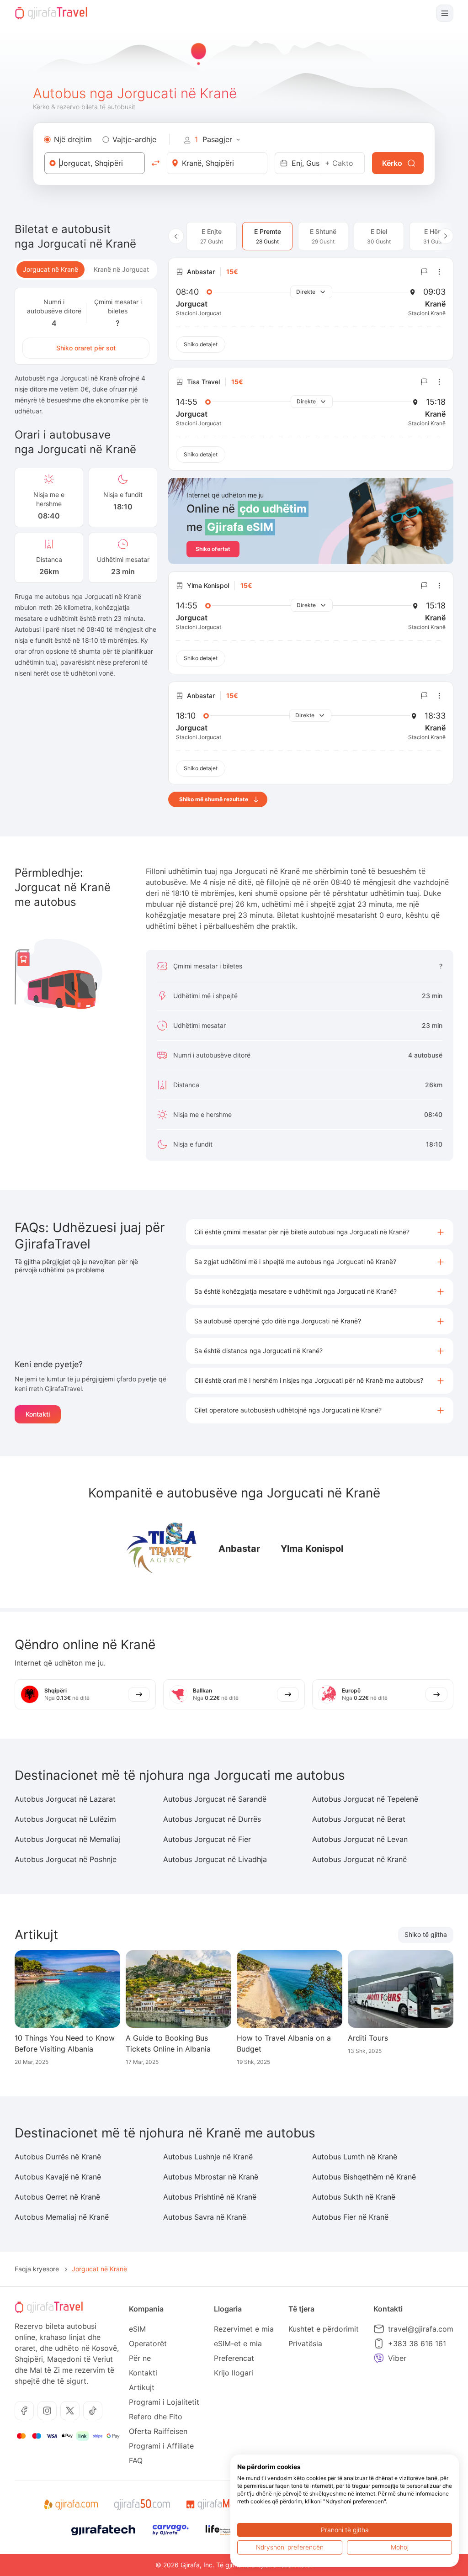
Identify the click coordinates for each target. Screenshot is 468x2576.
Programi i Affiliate (161, 2446)
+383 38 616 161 (417, 2343)
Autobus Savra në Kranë (205, 2217)
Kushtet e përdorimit (324, 2329)
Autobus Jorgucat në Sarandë (215, 1799)
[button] (320, 1232)
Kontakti (38, 1414)
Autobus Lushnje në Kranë (208, 2157)
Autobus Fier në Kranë (350, 2217)
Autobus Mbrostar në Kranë (211, 2177)
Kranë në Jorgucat (121, 269)
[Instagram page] (47, 2411)
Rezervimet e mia (244, 2329)
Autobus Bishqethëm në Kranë (364, 2177)
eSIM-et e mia (238, 2343)
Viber (397, 2358)
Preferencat (234, 2358)
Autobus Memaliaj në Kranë (62, 2217)
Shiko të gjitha (426, 1934)
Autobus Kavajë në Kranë (58, 2177)
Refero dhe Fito (156, 2417)
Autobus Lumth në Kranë (355, 2157)
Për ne (140, 2358)
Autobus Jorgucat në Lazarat (65, 1799)
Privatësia (305, 2343)
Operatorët (148, 2343)
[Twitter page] (70, 2411)
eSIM (137, 2329)
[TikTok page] (93, 2411)
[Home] (51, 13)
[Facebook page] (24, 2411)
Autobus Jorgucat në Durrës (212, 1819)
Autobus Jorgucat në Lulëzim (65, 1819)
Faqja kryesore (37, 2269)
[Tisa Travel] (162, 1549)
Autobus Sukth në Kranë (354, 2197)
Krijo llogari (234, 2373)
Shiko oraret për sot (86, 348)
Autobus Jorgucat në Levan (360, 1839)
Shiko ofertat (213, 549)
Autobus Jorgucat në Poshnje (66, 1859)
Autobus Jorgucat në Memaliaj (67, 1839)
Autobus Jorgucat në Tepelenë (365, 1799)
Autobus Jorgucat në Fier (207, 1839)
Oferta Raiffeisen (158, 2431)
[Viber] (379, 2358)
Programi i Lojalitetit (164, 2402)
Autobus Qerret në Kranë (57, 2197)
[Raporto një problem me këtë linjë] (424, 272)
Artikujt (142, 2387)
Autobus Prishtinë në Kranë (210, 2197)
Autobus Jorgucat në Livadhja (215, 1859)
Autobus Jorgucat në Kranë (359, 1859)
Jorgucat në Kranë (51, 269)
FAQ (136, 2460)
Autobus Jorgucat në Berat (359, 1819)
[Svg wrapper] (71, 2505)
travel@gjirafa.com (421, 2329)
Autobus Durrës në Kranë (58, 2157)
